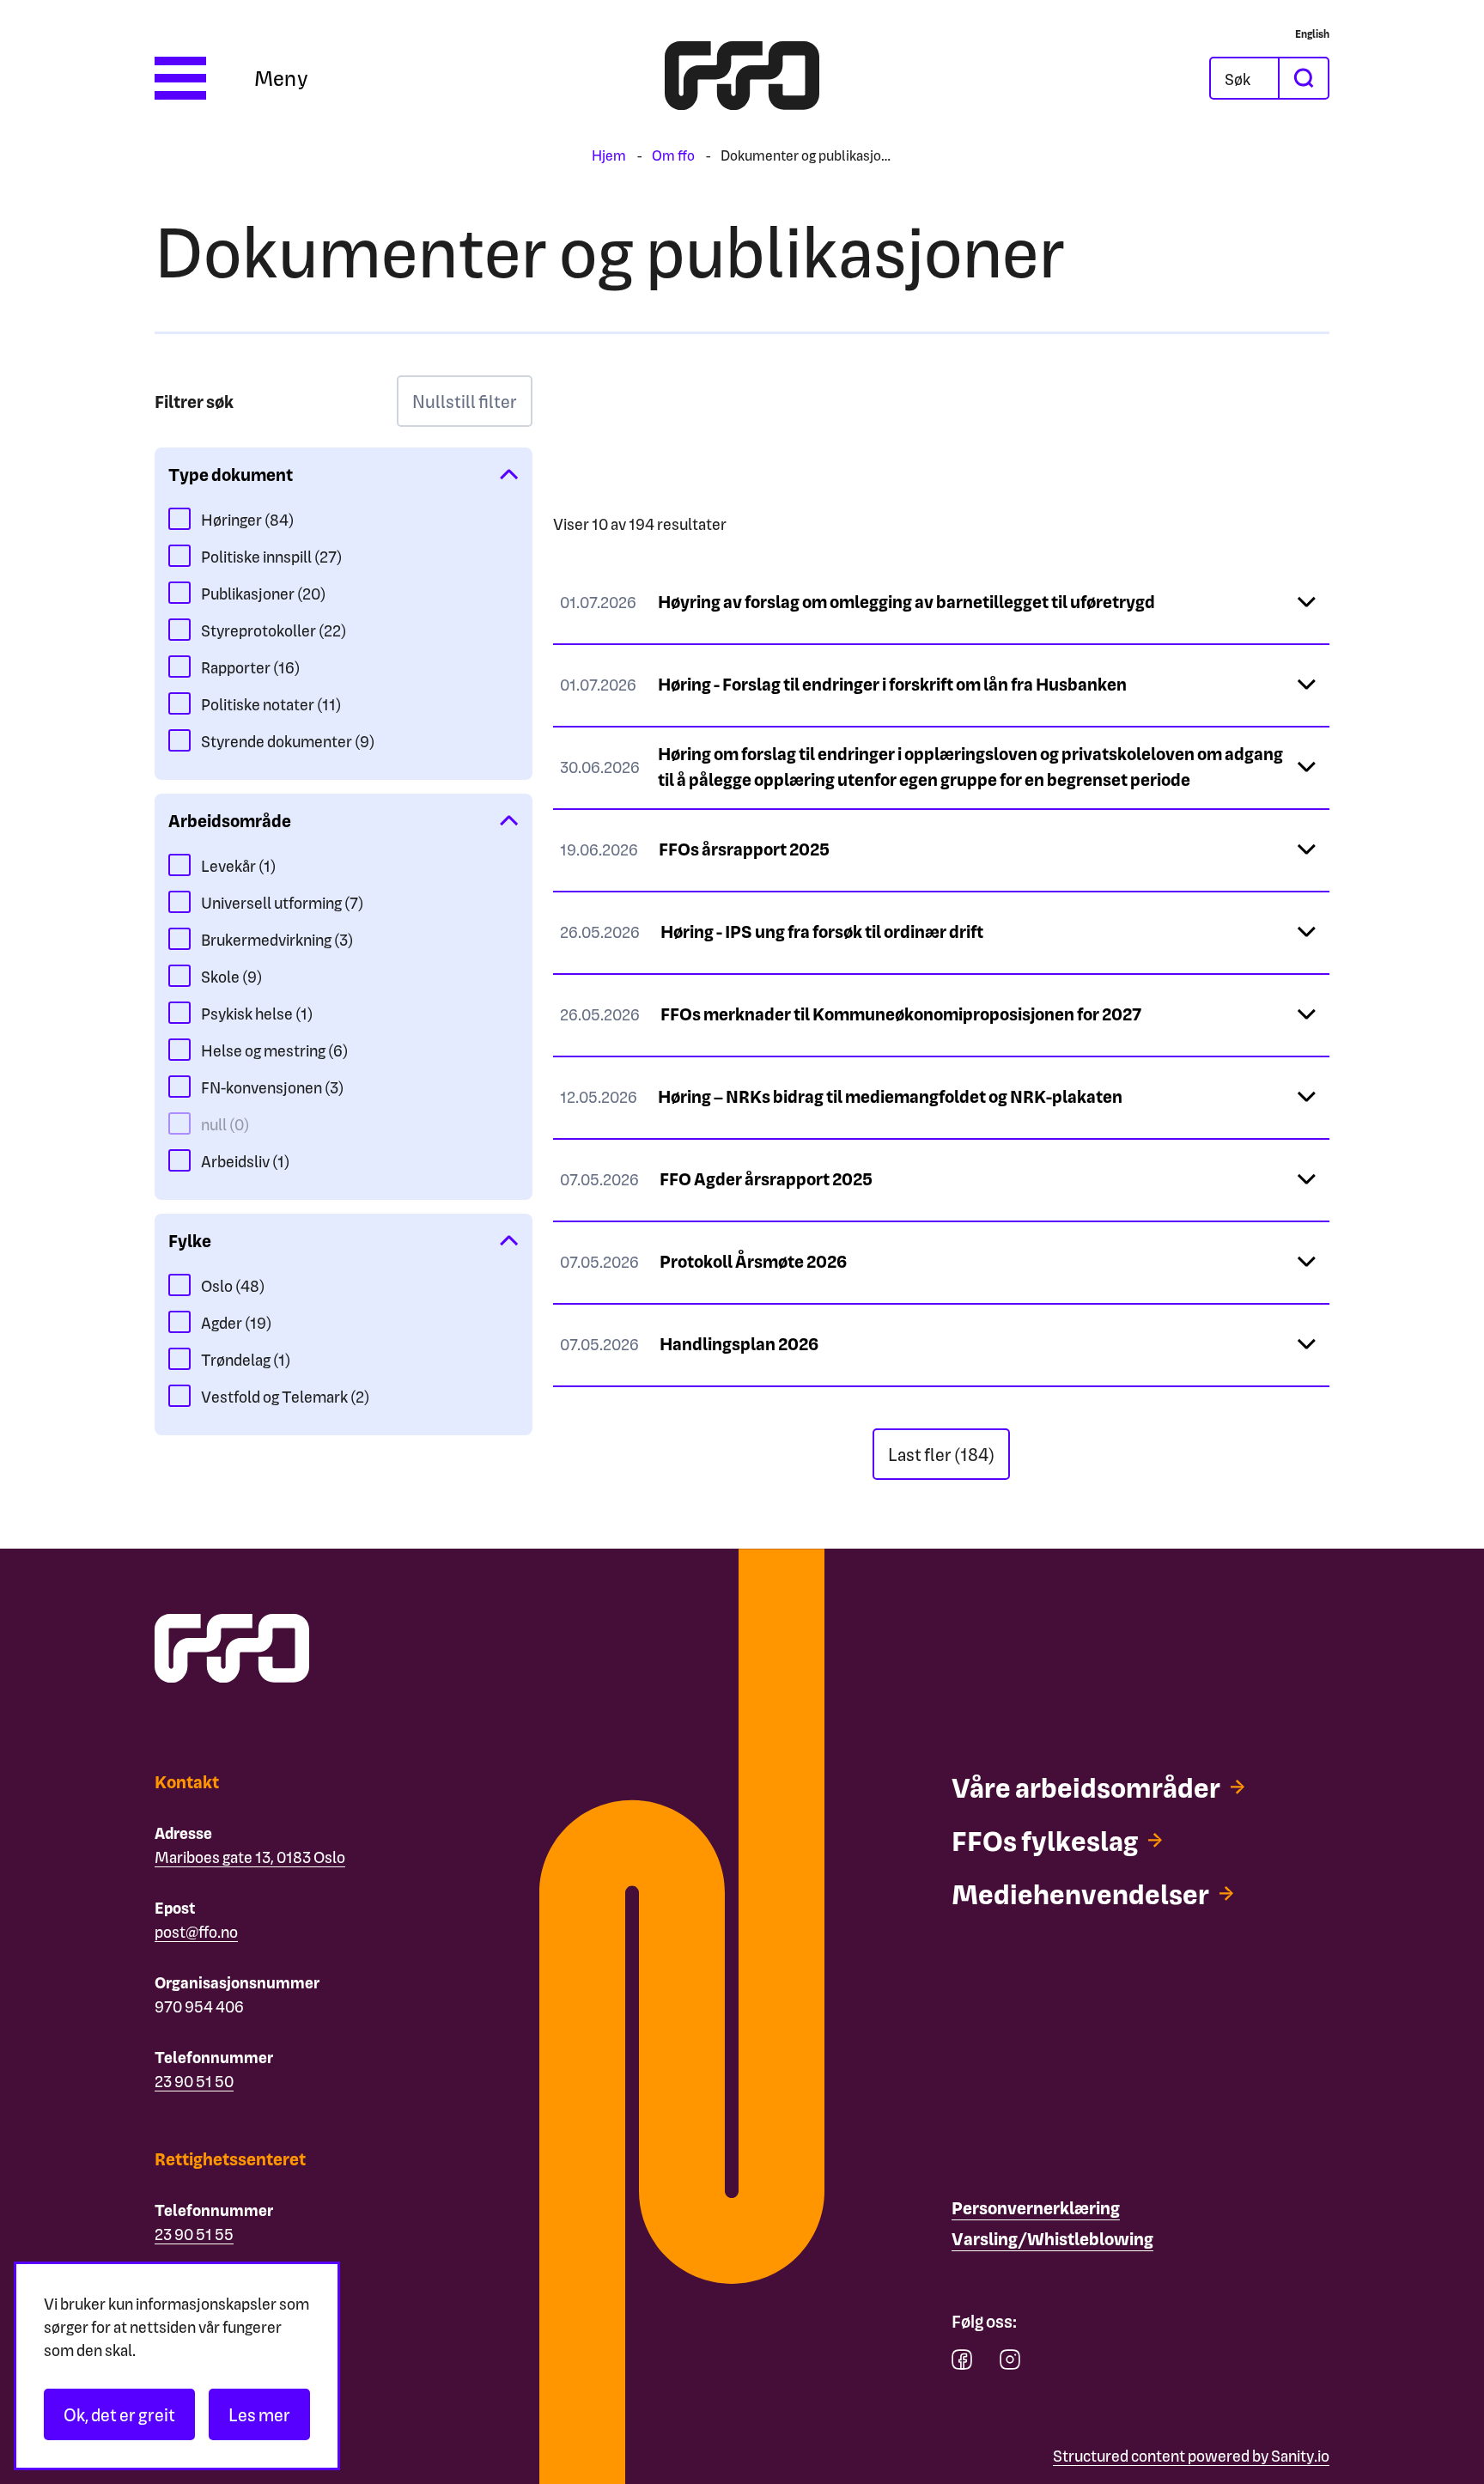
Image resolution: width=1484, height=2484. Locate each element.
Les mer (259, 2414)
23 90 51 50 (194, 2081)
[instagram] (1010, 2363)
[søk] (1303, 78)
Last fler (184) (941, 1454)
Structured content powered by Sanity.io (1191, 2455)
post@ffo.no (196, 1931)
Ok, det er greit (119, 2414)
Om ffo (673, 155)
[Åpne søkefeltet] (1244, 78)
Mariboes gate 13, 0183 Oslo (250, 1857)
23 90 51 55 (194, 2234)
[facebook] (962, 2363)
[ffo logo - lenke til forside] (742, 78)
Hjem (609, 155)
